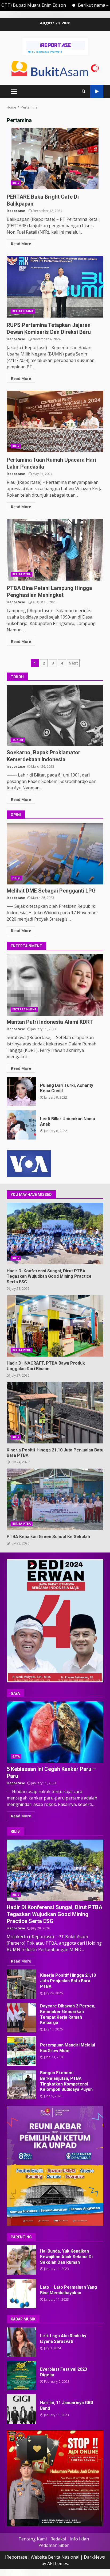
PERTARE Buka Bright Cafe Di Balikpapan (55, 159)
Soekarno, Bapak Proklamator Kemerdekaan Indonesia (55, 716)
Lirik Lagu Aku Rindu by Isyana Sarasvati (21, 2342)
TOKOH (18, 740)
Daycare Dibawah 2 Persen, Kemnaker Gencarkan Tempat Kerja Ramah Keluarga (21, 2018)
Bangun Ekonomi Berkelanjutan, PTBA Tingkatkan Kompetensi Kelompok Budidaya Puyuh (21, 2084)
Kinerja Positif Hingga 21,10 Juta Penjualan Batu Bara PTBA (55, 1413)
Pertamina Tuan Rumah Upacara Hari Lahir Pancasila (55, 422)
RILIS (16, 183)
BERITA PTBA (21, 574)
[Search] (84, 91)
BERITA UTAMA (23, 311)
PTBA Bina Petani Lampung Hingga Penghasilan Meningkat (55, 550)
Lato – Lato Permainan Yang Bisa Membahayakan (21, 2293)
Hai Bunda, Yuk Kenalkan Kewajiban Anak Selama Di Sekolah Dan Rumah (21, 2260)
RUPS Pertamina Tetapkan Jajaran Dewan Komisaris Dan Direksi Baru (55, 287)
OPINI (16, 878)
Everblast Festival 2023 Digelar (21, 2376)
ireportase (16, 211)
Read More (21, 244)
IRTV (97, 92)
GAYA (16, 1756)
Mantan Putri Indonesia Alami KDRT (55, 985)
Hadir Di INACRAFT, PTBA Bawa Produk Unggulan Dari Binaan (55, 1326)
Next (73, 663)
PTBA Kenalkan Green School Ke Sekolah (55, 1499)
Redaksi (58, 2539)
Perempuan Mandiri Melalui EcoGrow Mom (21, 2051)
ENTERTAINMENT (24, 1009)
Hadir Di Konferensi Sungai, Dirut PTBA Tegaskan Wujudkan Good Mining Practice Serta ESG (55, 1234)
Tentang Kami (33, 2539)
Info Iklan (79, 2539)
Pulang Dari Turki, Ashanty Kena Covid (21, 1091)
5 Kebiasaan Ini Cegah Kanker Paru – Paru (55, 1732)
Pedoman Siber (54, 2545)
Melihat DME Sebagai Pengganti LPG (55, 854)
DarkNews (94, 2557)
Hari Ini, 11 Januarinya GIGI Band (21, 2409)
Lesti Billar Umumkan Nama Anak (21, 1125)
